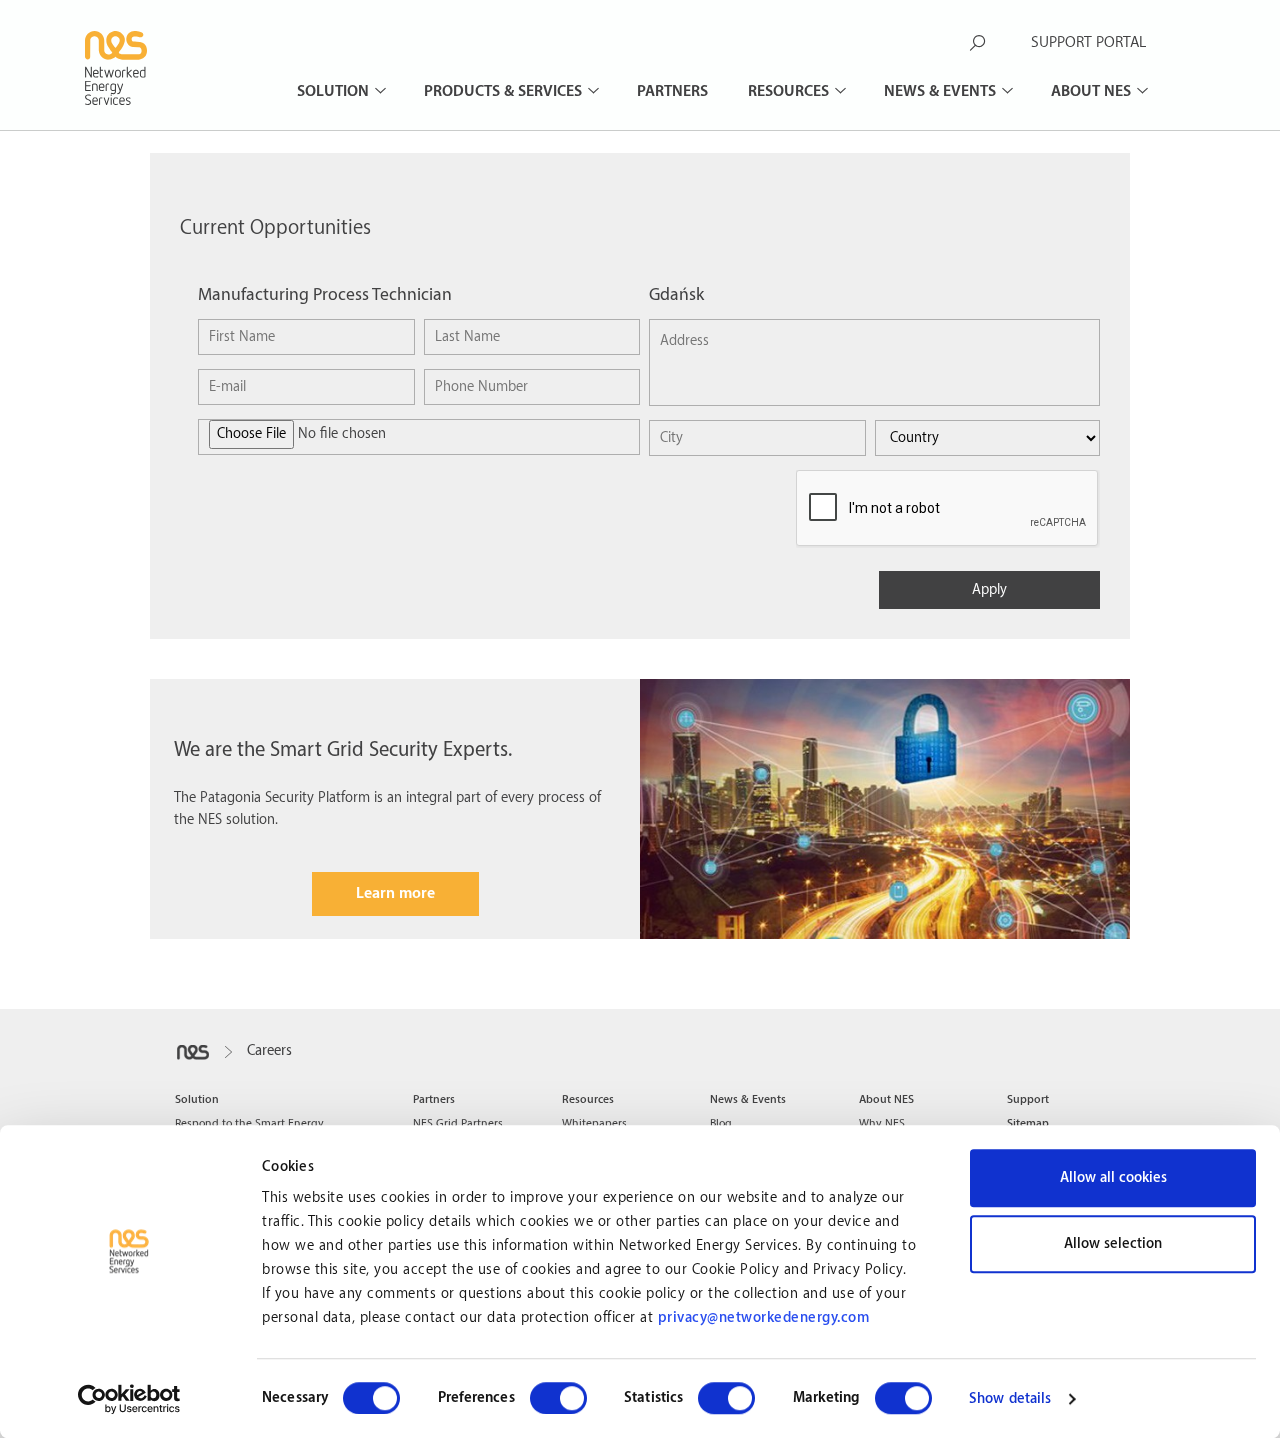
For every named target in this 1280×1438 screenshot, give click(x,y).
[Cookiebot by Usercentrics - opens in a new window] (129, 1399)
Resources (790, 91)
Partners (672, 91)
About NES (1093, 91)
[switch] (558, 1398)
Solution (335, 91)
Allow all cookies (1113, 1178)
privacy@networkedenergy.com (764, 1318)
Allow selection (1113, 1244)
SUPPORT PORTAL (1088, 42)
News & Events (942, 91)
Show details (1010, 1399)
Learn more (395, 893)
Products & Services (505, 91)
